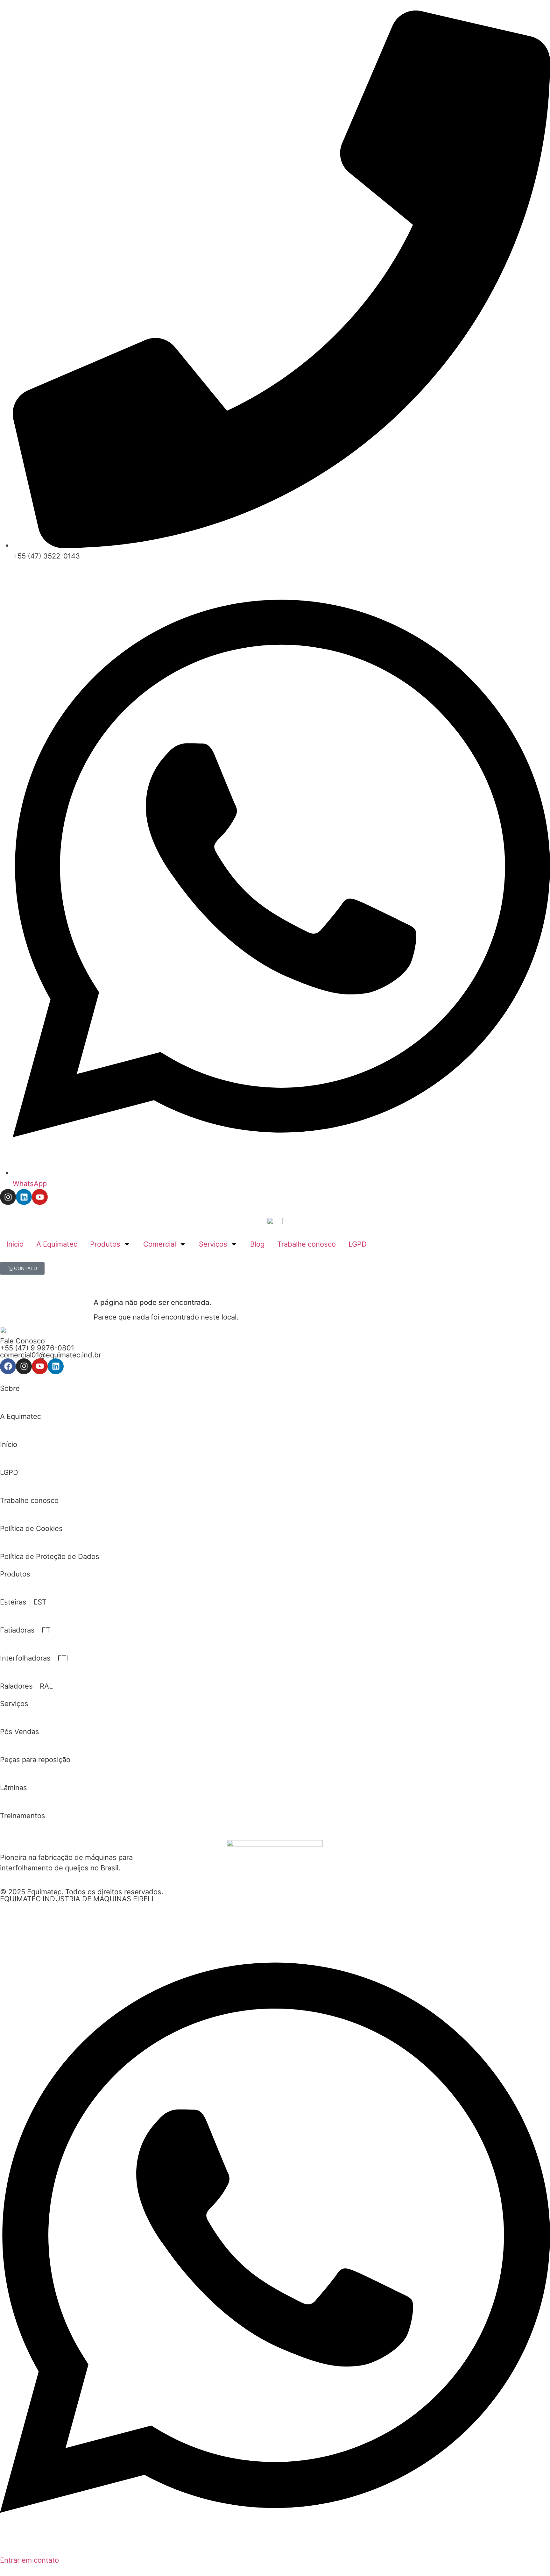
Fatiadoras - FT (25, 1630)
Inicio (15, 1244)
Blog (257, 1244)
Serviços (213, 1244)
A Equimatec (57, 1244)
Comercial (160, 1244)
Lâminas (14, 1788)
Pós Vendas (20, 1732)
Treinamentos (23, 1816)
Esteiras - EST (23, 1602)
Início (9, 1444)
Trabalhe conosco (307, 1244)
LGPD (358, 1244)
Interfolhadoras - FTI (34, 1658)
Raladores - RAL (26, 1686)
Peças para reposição (35, 1760)
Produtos (105, 1244)
